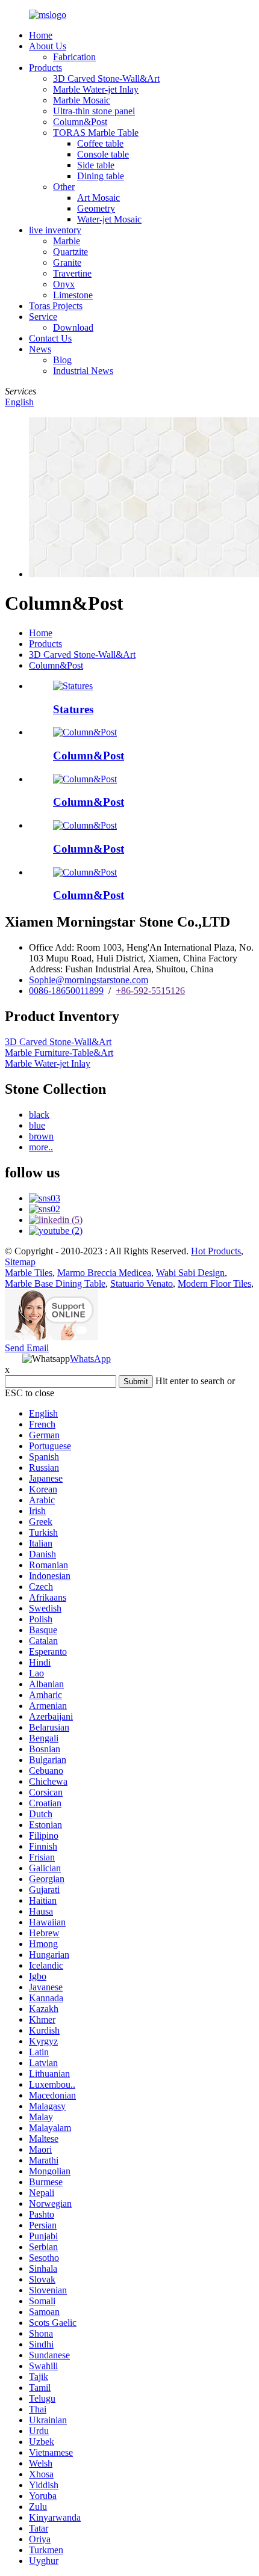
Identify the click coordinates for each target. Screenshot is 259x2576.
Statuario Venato (142, 1283)
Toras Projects (56, 306)
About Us (48, 46)
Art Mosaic (98, 198)
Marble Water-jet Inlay (96, 89)
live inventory (55, 230)
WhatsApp (90, 1359)
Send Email (27, 1348)
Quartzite (70, 252)
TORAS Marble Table (96, 133)
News (40, 349)
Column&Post (80, 122)
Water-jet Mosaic (109, 219)
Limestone (73, 295)
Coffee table (100, 143)
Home (41, 35)
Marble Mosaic (82, 100)
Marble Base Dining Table (55, 1283)
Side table (96, 165)
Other (64, 187)
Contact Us (50, 338)
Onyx (64, 284)
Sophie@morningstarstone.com (89, 980)
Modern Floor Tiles (214, 1283)
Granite (67, 262)
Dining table (101, 176)
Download (73, 327)
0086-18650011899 (66, 991)
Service (43, 317)
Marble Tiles (29, 1273)
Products (45, 68)
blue (37, 1125)
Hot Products (216, 1251)
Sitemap (20, 1262)
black (39, 1115)
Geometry (96, 208)
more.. (41, 1147)
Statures (73, 709)
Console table (103, 154)
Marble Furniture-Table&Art (59, 1053)
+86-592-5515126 (150, 991)
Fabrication (74, 57)
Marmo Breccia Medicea (104, 1273)
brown (41, 1136)
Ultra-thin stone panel (94, 111)
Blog (62, 360)
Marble (67, 241)
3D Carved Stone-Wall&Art (106, 78)
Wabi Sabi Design (190, 1273)
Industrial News (83, 371)
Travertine (72, 273)
